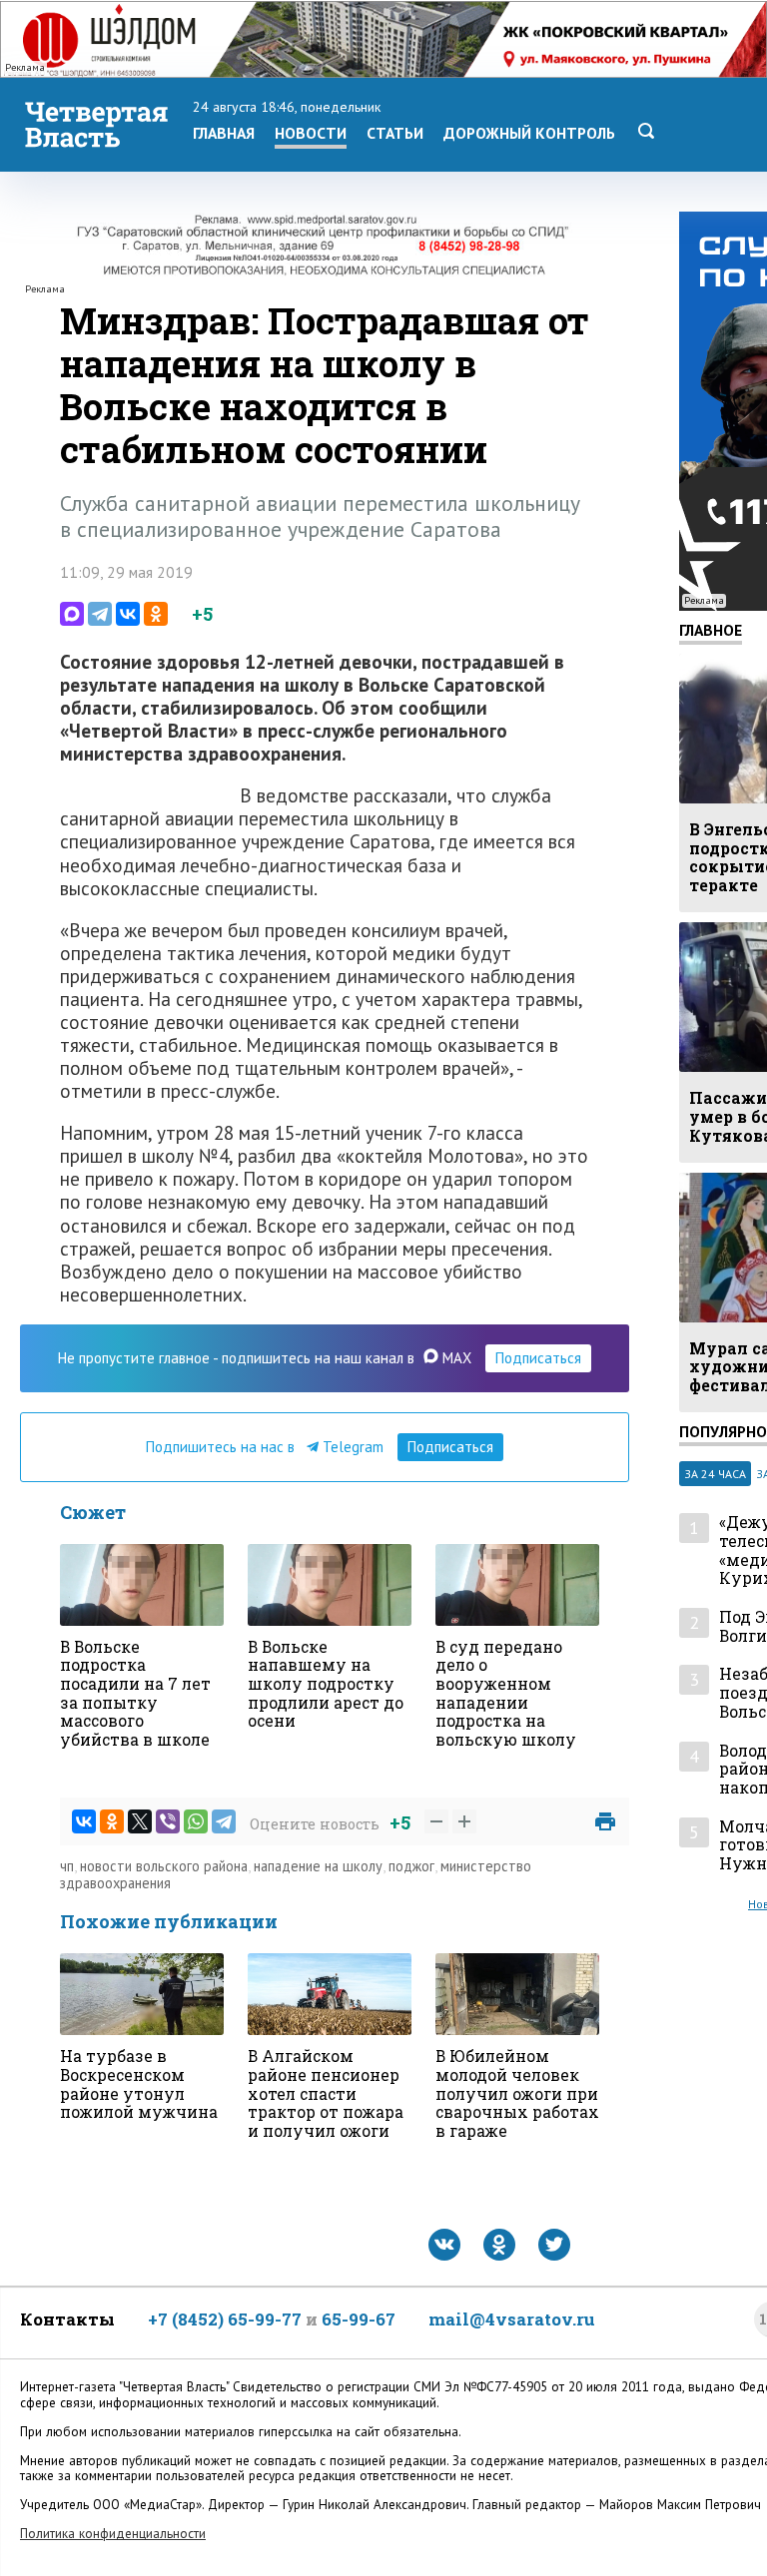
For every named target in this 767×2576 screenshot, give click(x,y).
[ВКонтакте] (128, 614)
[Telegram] (100, 614)
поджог (411, 1866)
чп (67, 1866)
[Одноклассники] (156, 614)
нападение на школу (318, 1866)
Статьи (395, 133)
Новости (311, 133)
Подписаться (538, 1358)
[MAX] (72, 614)
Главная (224, 133)
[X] (140, 1821)
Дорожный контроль (529, 133)
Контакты (67, 2319)
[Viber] (168, 1821)
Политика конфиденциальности (113, 2534)
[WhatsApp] (196, 1821)
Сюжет (93, 1512)
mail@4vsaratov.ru (512, 2319)
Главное (711, 630)
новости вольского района (164, 1866)
